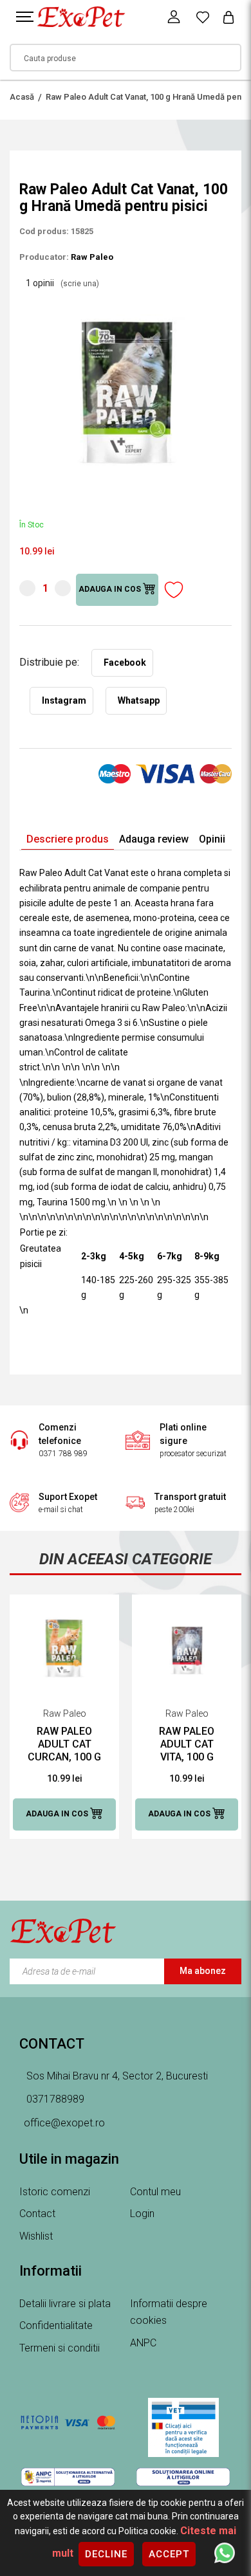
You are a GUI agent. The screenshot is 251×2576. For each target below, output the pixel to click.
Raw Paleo (92, 257)
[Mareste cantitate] (63, 588)
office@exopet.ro (64, 2123)
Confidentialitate (56, 2325)
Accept (169, 2554)
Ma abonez (203, 1971)
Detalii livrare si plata (65, 2304)
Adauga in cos (111, 590)
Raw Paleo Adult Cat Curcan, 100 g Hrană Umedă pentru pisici (64, 1744)
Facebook (125, 662)
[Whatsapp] (225, 2552)
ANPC (143, 2343)
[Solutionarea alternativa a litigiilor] (68, 2477)
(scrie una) (80, 284)
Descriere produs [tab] (68, 839)
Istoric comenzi (55, 2192)
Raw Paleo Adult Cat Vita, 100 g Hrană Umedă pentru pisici (187, 1744)
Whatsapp (139, 700)
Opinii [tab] (212, 839)
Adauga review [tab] (154, 839)
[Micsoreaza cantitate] (27, 588)
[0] (203, 17)
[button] (220, 302)
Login (142, 2214)
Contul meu (155, 2192)
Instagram (64, 700)
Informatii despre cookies (169, 2312)
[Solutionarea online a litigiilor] (183, 2477)
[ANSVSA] (183, 2427)
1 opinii (62, 283)
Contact (37, 2214)
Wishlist (36, 2236)
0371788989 (54, 2099)
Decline (106, 2554)
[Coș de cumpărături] (228, 17)
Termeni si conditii (60, 2348)
